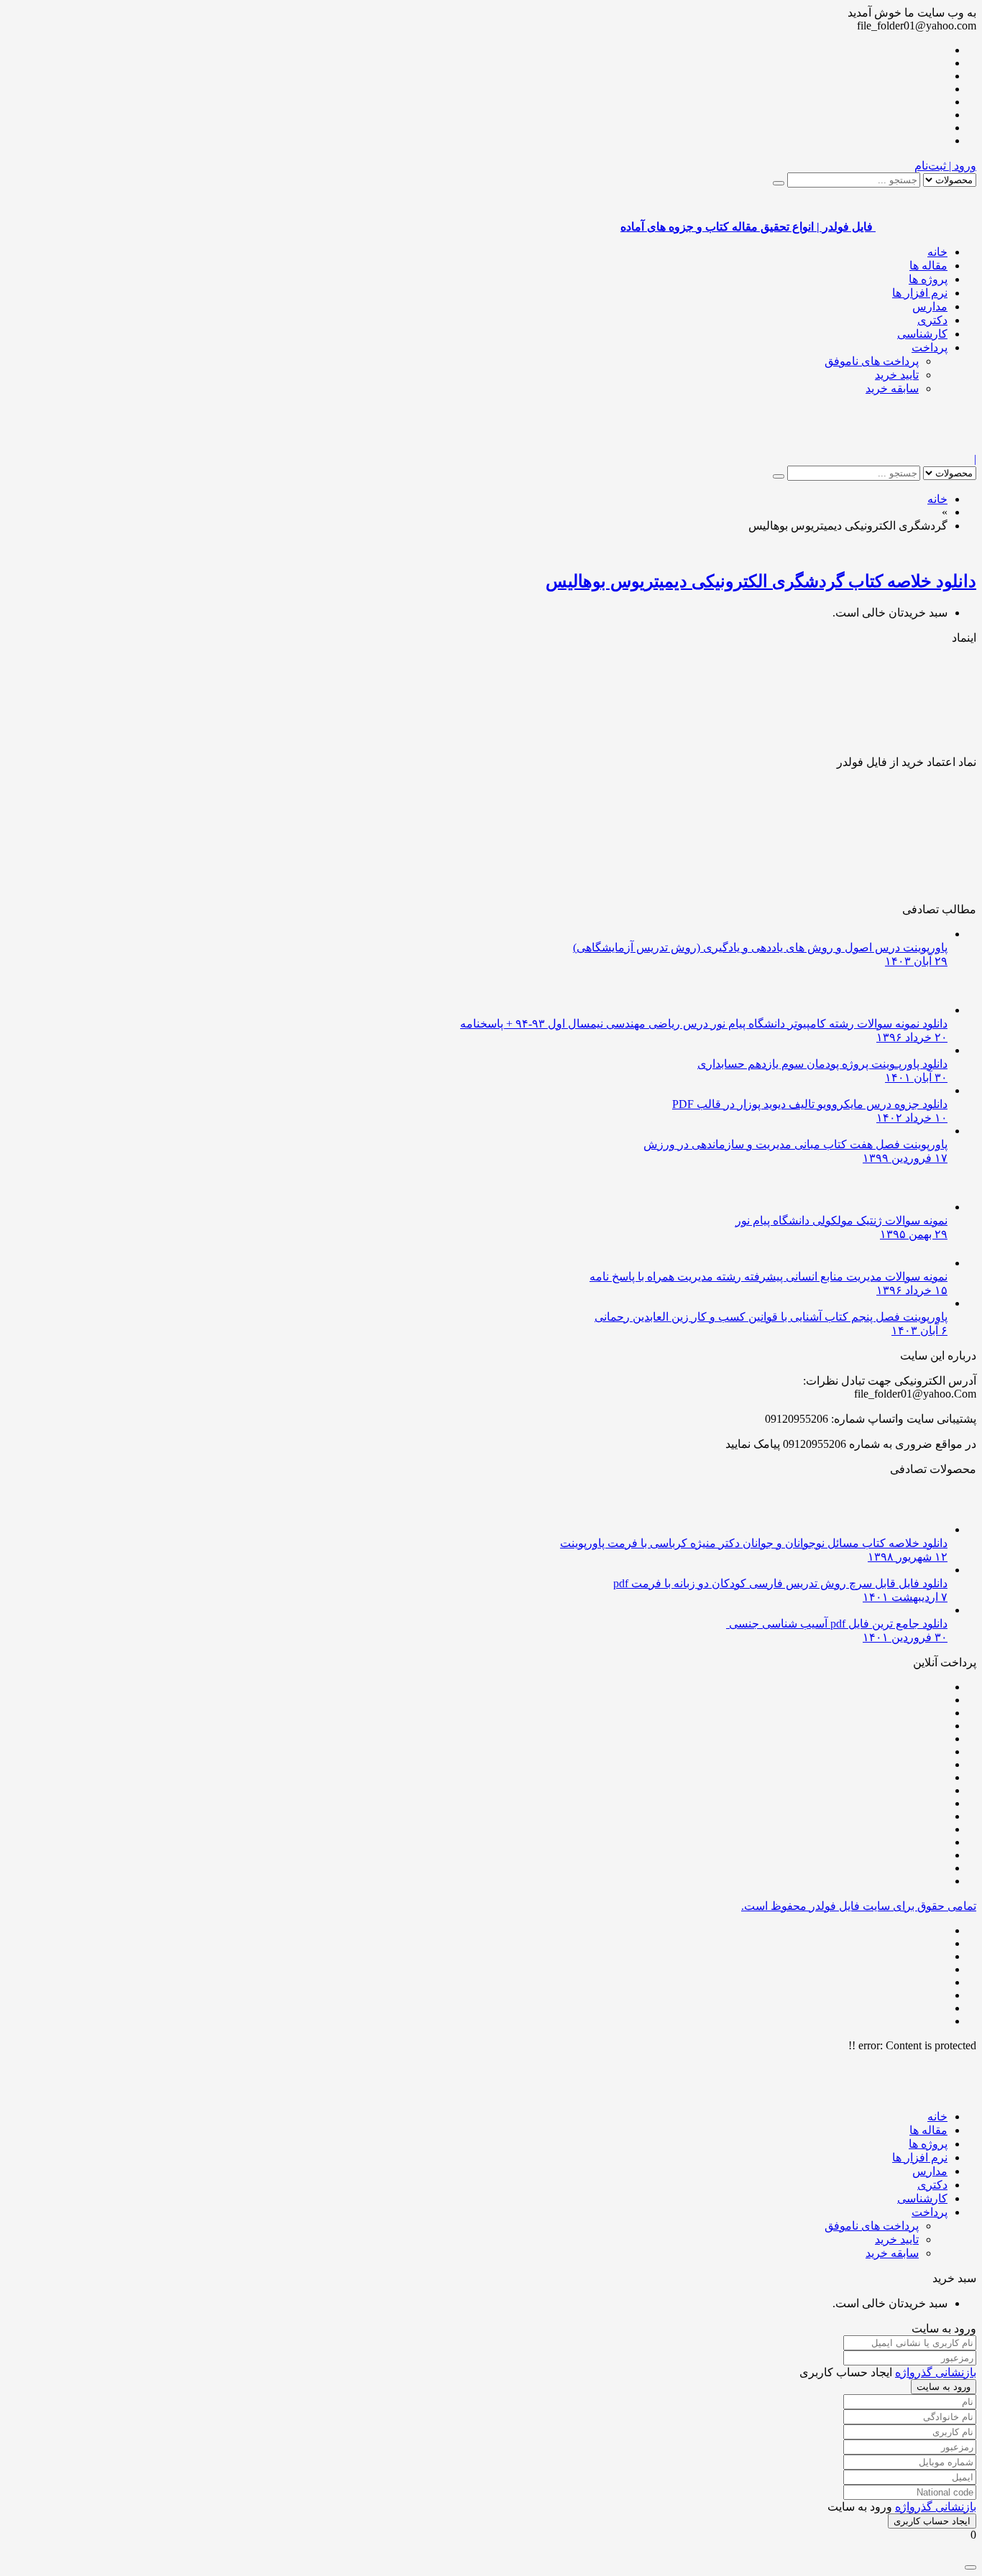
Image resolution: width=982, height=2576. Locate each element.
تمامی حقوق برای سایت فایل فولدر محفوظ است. (859, 1906)
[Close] (970, 2567)
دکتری (932, 320)
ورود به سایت (944, 2387)
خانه (937, 252)
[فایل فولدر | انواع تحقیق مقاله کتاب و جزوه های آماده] (926, 446)
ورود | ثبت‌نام (945, 166)
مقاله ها (928, 266)
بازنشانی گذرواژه (936, 2372)
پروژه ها (928, 279)
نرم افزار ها (920, 293)
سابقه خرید (892, 388)
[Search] (779, 183)
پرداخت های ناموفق (872, 361)
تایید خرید (897, 375)
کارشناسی (922, 334)
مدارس (930, 306)
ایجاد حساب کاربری (932, 2521)
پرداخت (930, 347)
